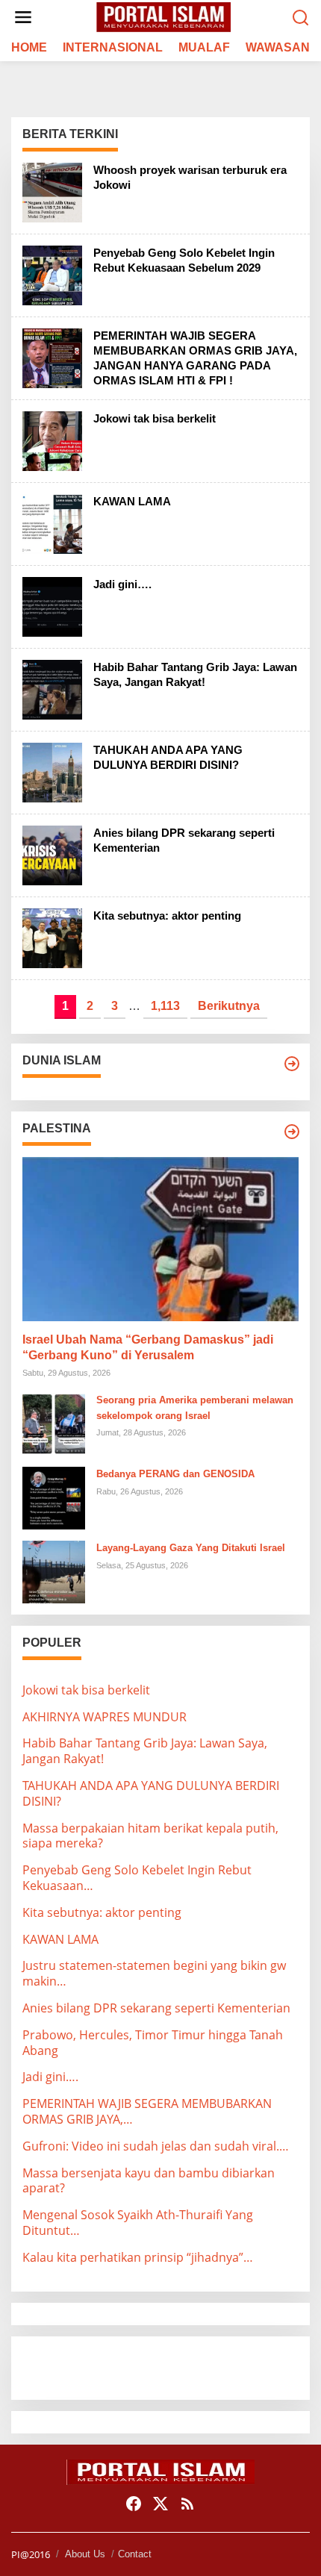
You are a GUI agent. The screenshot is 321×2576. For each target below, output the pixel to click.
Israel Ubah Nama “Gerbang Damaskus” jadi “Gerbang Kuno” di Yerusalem (148, 1347)
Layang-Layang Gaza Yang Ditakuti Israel (191, 1548)
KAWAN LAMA (132, 501)
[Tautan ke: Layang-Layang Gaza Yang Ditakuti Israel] (54, 1571)
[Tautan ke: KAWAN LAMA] (52, 523)
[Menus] (23, 18)
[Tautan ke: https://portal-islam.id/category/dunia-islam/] (292, 1064)
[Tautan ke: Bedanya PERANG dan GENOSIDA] (54, 1497)
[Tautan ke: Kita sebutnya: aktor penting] (52, 937)
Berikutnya (229, 1006)
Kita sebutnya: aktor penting (167, 916)
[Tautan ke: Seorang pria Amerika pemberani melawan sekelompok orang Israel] (54, 1423)
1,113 (165, 1006)
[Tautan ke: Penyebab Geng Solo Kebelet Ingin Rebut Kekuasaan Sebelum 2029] (52, 274)
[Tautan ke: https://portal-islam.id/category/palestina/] (292, 1132)
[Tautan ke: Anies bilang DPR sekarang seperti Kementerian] (52, 854)
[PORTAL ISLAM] (163, 16)
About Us (85, 2554)
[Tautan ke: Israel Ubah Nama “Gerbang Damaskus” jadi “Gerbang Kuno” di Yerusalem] (160, 1239)
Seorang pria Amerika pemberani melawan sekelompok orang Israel (195, 1408)
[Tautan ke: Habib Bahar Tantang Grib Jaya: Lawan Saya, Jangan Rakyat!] (52, 688)
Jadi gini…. (122, 584)
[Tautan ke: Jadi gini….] (52, 605)
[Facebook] (134, 2504)
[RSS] (187, 2504)
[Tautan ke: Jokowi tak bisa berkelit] (52, 440)
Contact (135, 2554)
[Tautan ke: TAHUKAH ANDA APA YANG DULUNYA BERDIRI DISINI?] (52, 771)
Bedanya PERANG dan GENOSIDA (175, 1474)
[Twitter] (160, 2504)
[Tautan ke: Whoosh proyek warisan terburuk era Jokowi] (52, 191)
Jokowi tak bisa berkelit (155, 418)
